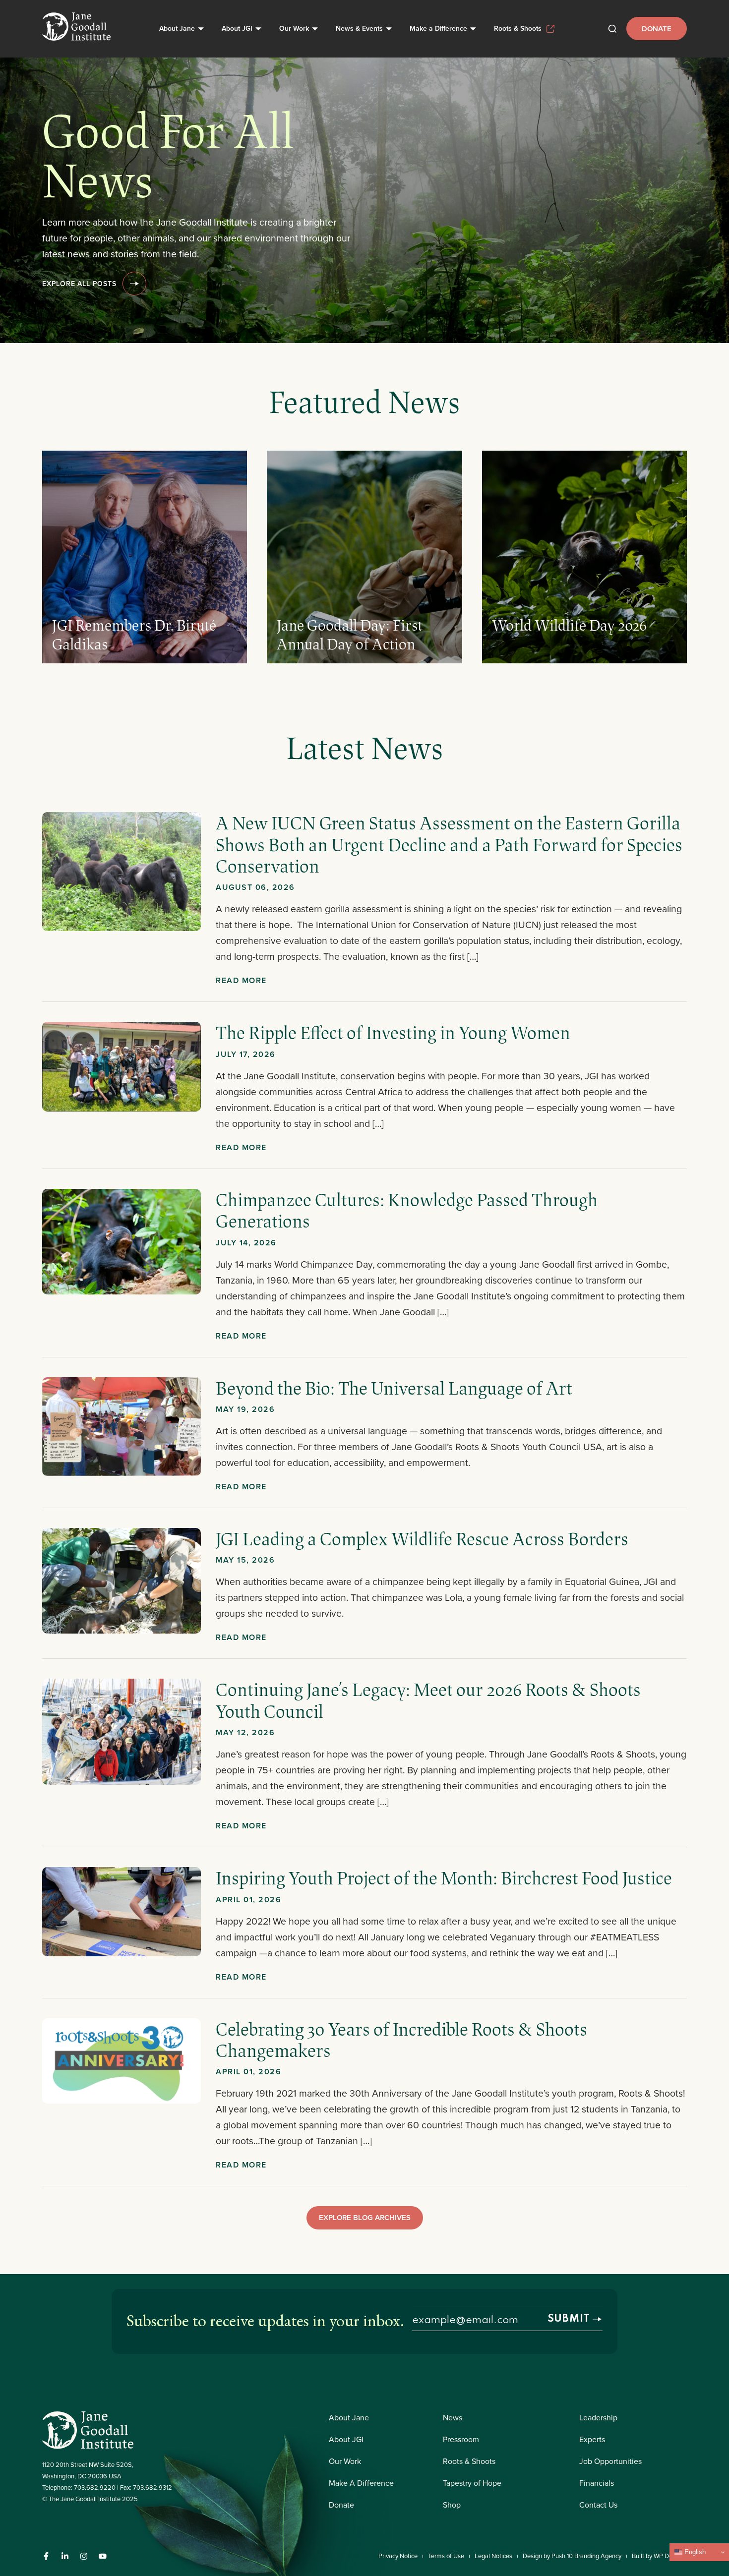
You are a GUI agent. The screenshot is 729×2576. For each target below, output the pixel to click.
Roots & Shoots (518, 28)
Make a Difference (438, 28)
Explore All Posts (79, 284)
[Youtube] (103, 2556)
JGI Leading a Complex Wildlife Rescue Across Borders (422, 1538)
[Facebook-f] (46, 2556)
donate (657, 29)
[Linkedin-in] (65, 2556)
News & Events (359, 28)
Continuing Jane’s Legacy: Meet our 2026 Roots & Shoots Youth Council (428, 1700)
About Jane (177, 28)
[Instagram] (84, 2556)
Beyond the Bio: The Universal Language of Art (394, 1388)
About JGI (237, 28)
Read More (241, 980)
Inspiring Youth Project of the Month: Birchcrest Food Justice (444, 1877)
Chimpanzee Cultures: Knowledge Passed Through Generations (407, 1210)
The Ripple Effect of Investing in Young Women (395, 1032)
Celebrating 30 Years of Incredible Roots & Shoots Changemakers (401, 2039)
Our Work (294, 28)
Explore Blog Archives (365, 2217)
